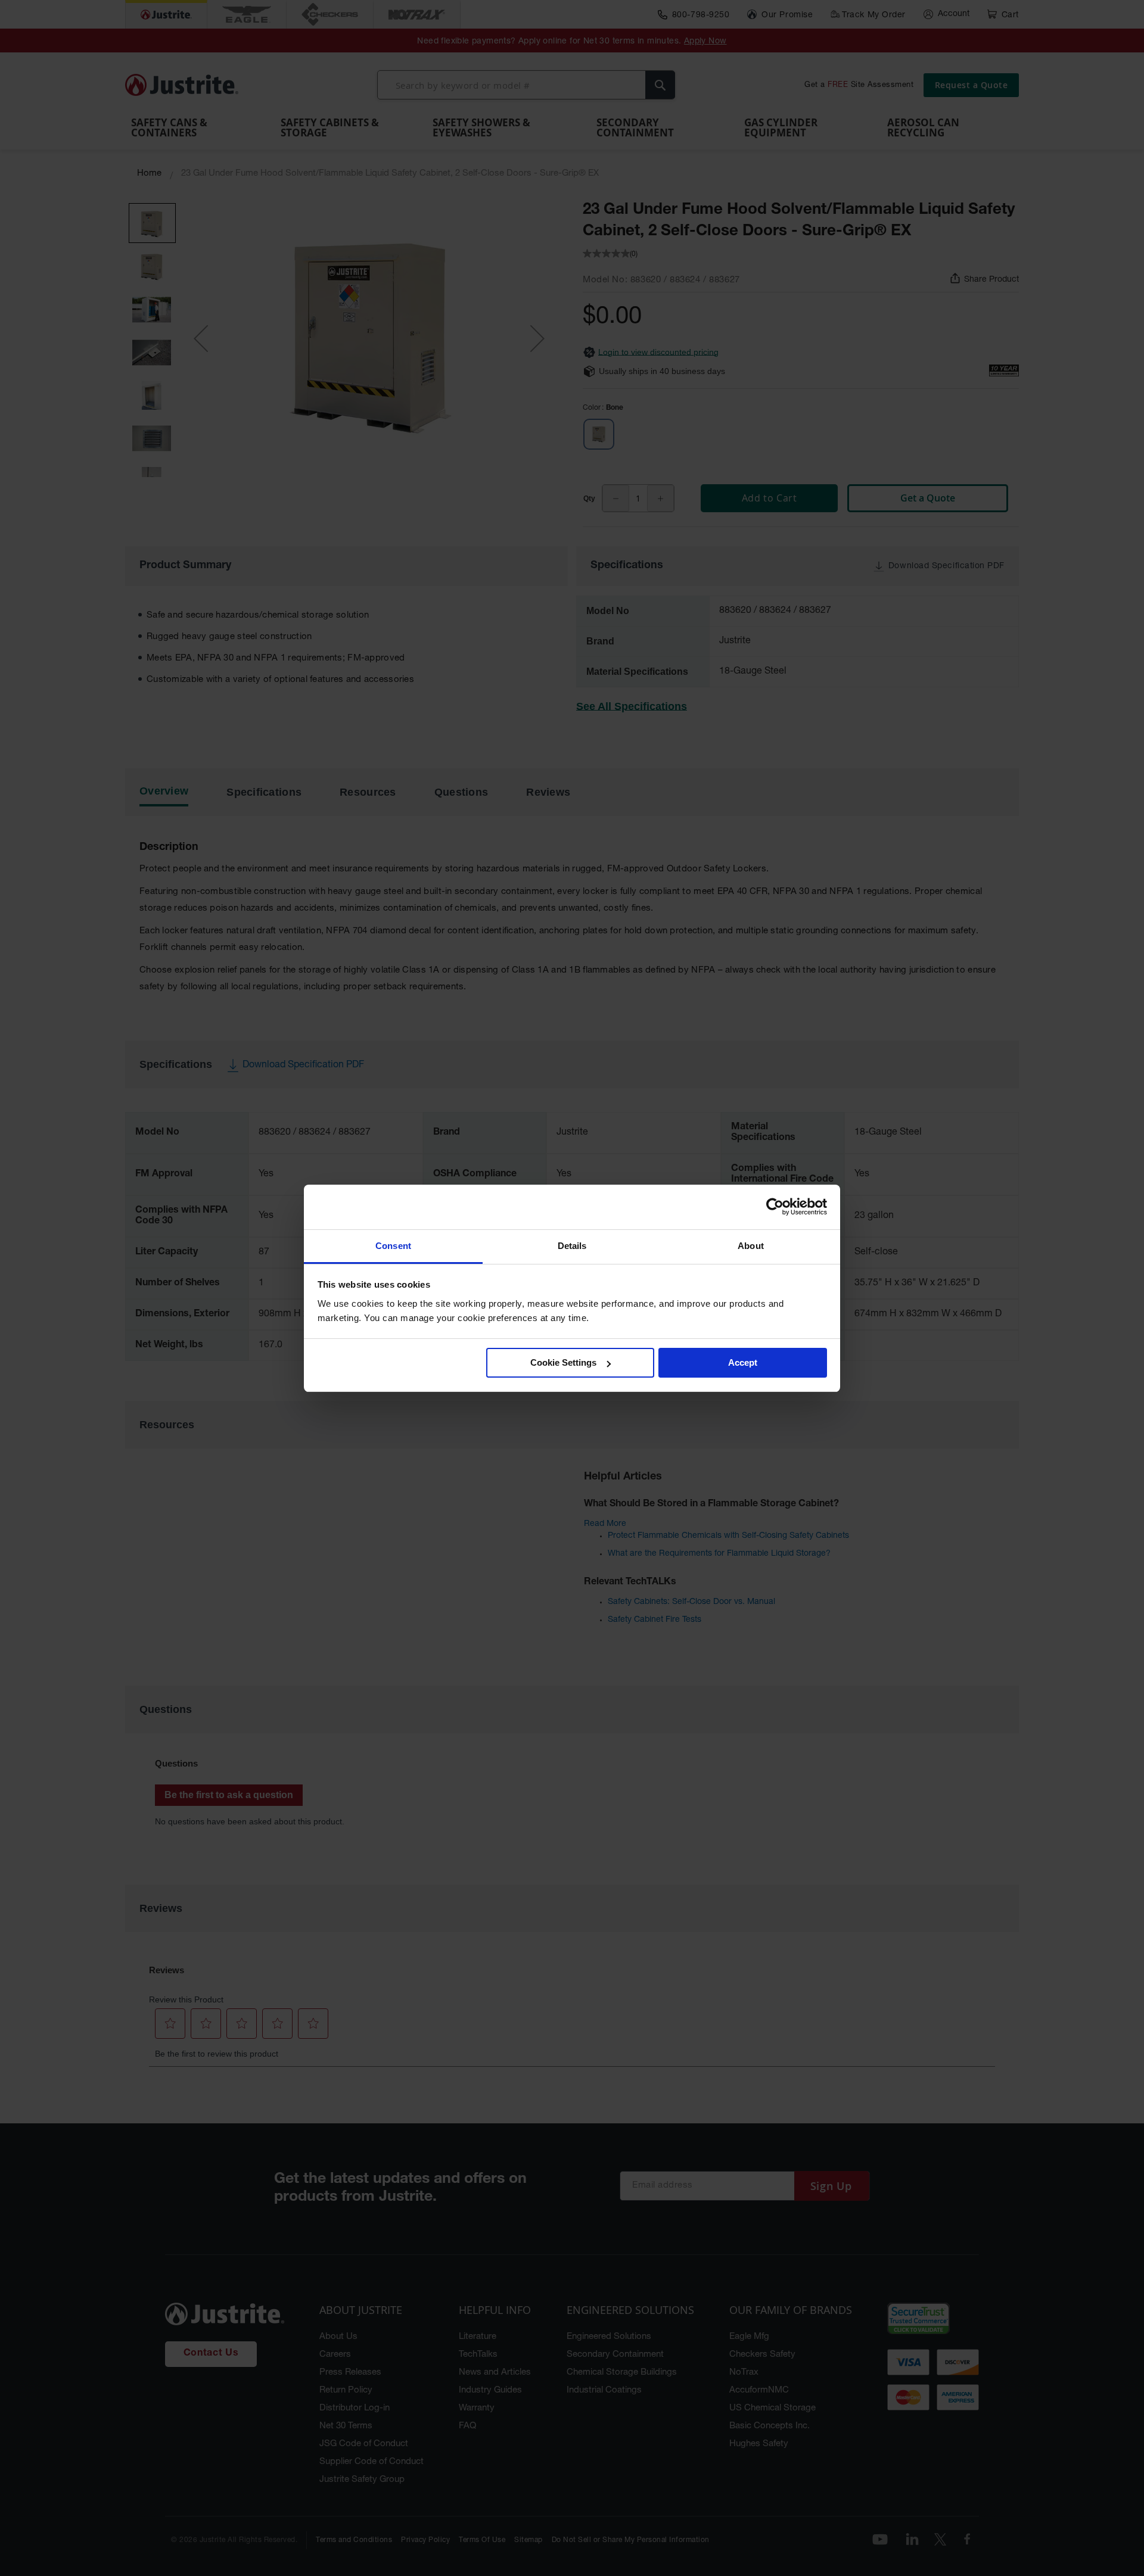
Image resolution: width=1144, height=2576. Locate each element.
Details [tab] (572, 1246)
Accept (743, 1362)
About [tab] (751, 1246)
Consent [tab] (393, 1246)
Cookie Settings (563, 1362)
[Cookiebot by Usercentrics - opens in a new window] (775, 1207)
